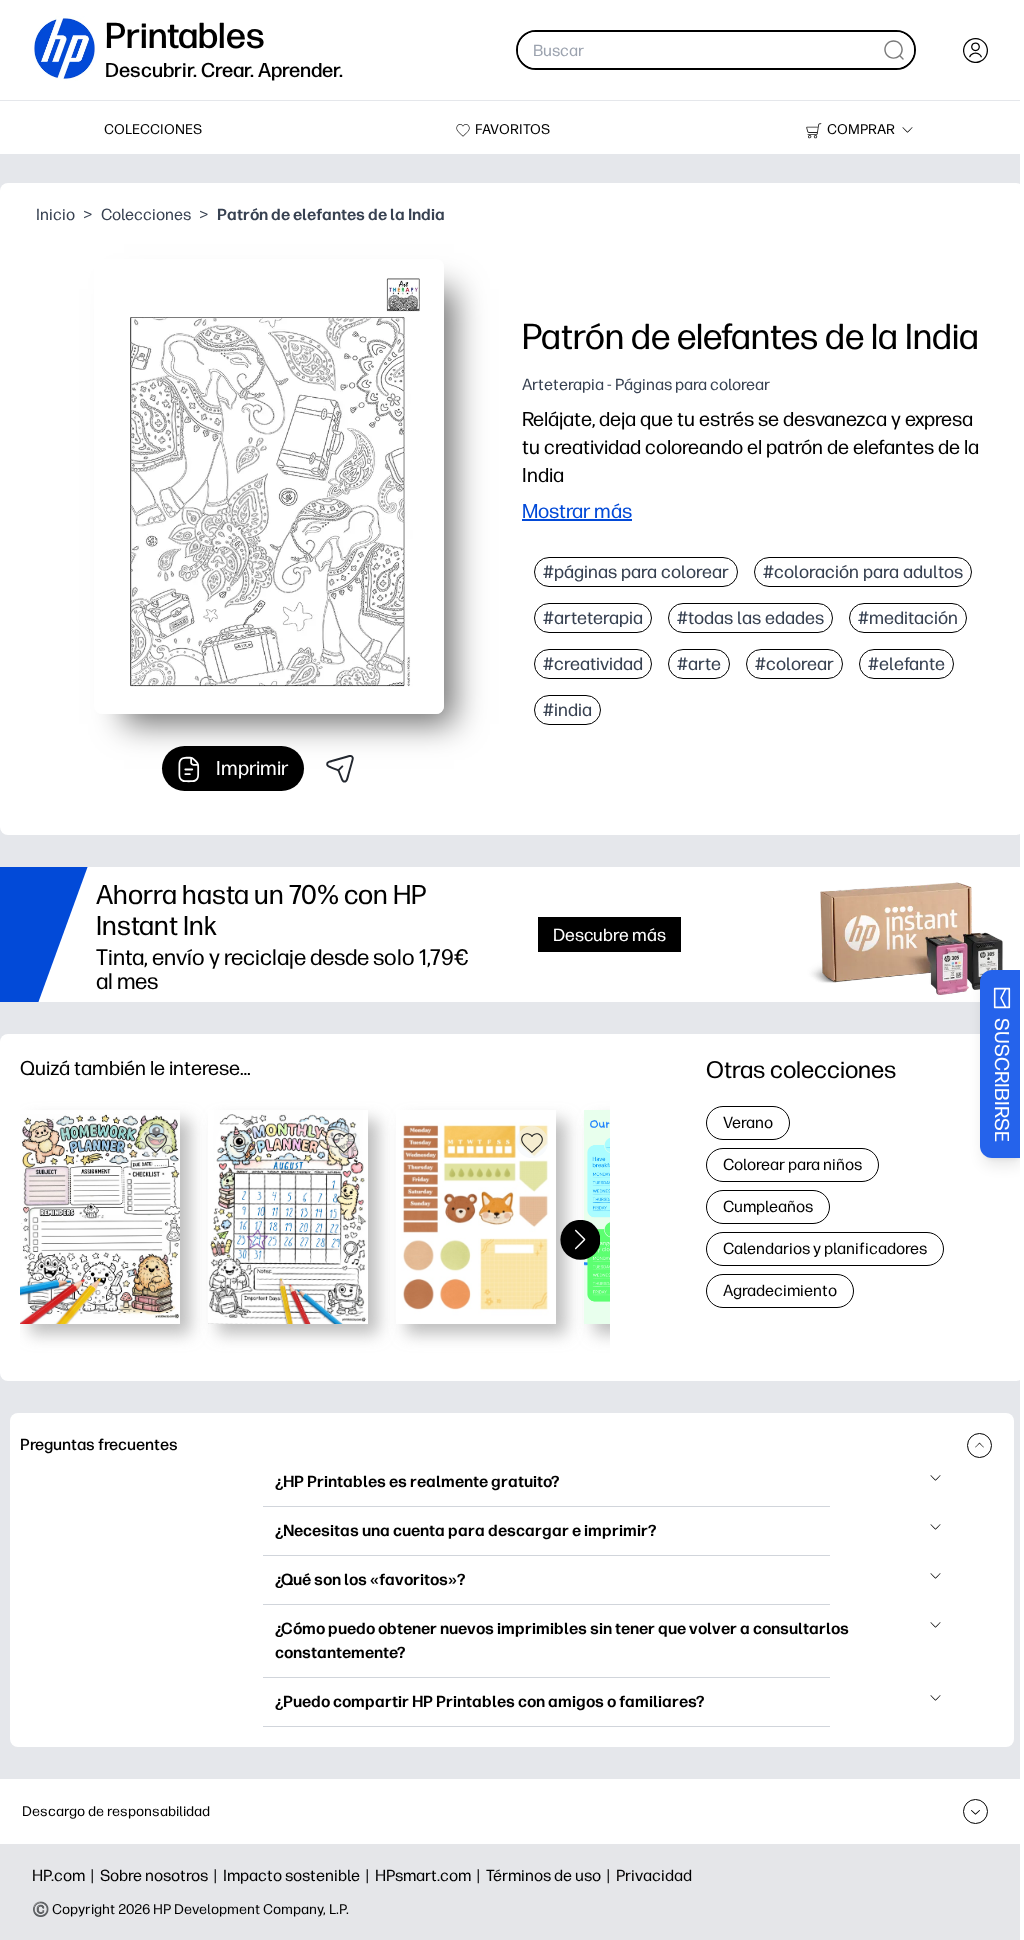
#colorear (794, 664)
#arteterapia (593, 618)
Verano (748, 1122)
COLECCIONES (153, 129)
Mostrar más (577, 511)
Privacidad (654, 1875)
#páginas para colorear (636, 572)
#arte (699, 664)
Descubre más (609, 934)
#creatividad (593, 664)
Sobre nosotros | (161, 1875)
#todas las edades (750, 618)
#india (567, 710)
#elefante (906, 664)
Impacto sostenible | (299, 1875)
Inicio (55, 214)
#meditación (908, 618)
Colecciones (146, 214)
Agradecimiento (780, 1290)
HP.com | (66, 1875)
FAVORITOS (512, 129)
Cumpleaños (768, 1206)
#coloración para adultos (863, 572)
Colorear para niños (792, 1164)
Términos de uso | (551, 1875)
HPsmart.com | (430, 1875)
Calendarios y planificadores (825, 1248)
